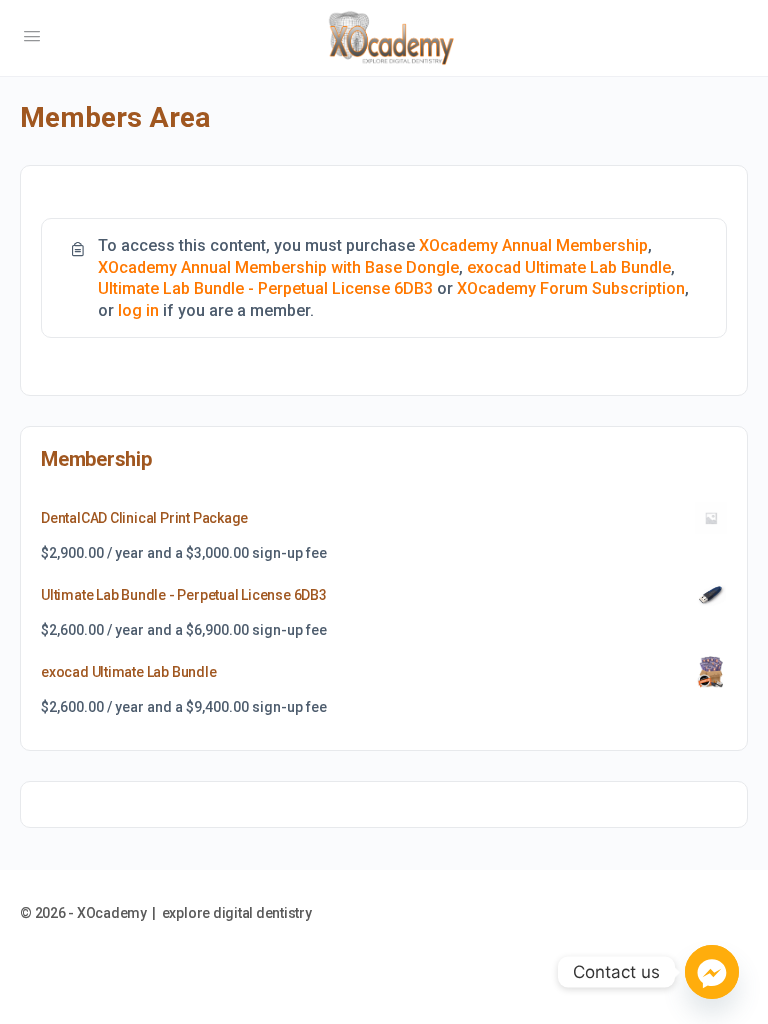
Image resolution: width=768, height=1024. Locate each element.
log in (138, 310)
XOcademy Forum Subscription (571, 288)
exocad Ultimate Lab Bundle (569, 267)
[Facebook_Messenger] (712, 972)
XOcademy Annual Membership (533, 245)
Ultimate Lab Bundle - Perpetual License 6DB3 (265, 288)
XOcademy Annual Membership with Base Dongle (278, 267)
